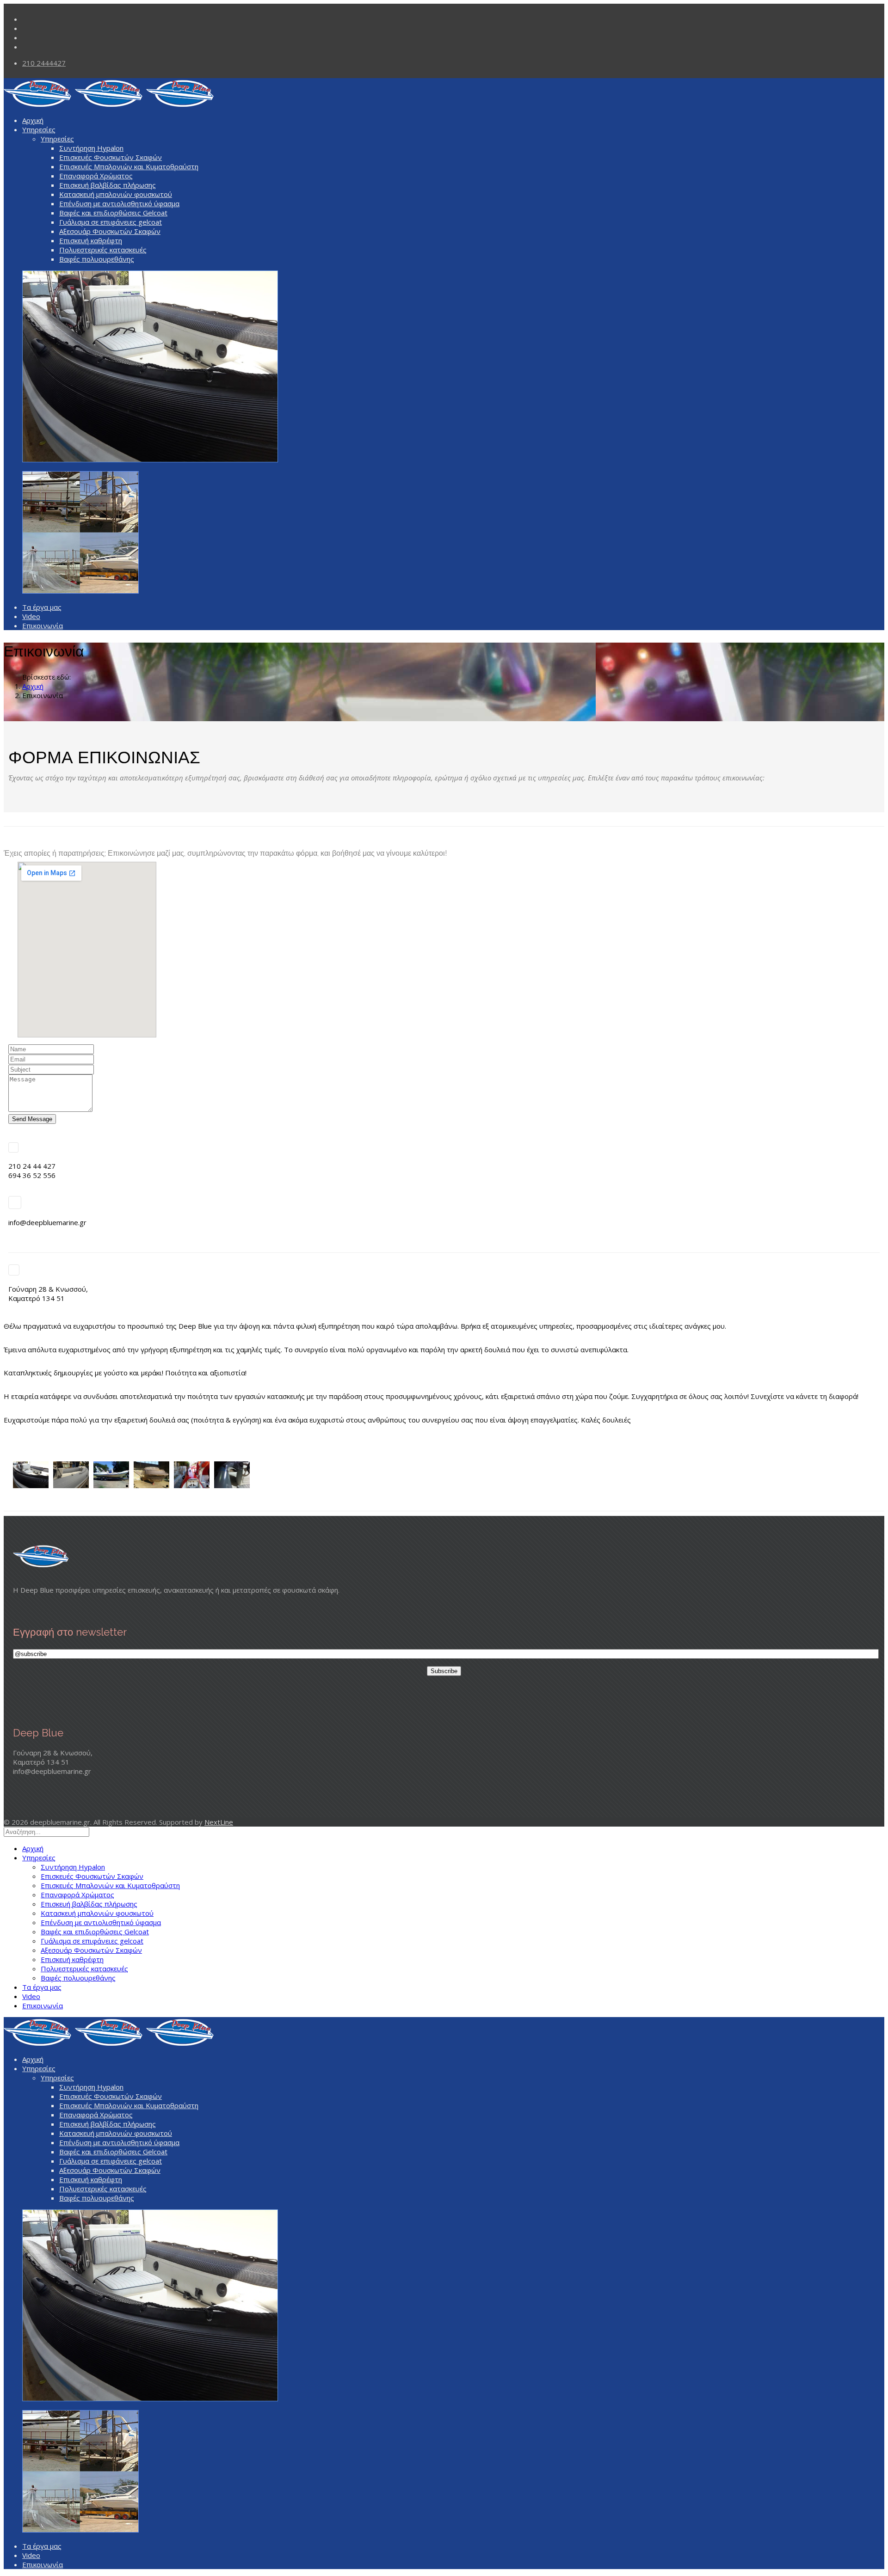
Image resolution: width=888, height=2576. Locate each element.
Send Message (32, 1119)
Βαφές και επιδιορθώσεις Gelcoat (113, 213)
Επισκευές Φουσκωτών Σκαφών (111, 157)
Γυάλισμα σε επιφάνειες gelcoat (111, 222)
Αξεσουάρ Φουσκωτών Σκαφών (110, 231)
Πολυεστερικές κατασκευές (103, 250)
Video (31, 616)
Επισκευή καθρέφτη (91, 240)
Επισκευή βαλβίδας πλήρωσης (108, 185)
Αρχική (33, 120)
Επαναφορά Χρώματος (96, 176)
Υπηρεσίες (39, 129)
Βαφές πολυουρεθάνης (97, 259)
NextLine (219, 1822)
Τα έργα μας (42, 607)
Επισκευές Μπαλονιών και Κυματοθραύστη (129, 166)
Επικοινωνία (43, 626)
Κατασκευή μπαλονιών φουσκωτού (116, 194)
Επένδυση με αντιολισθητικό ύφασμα (119, 203)
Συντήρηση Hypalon (91, 148)
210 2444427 (44, 63)
